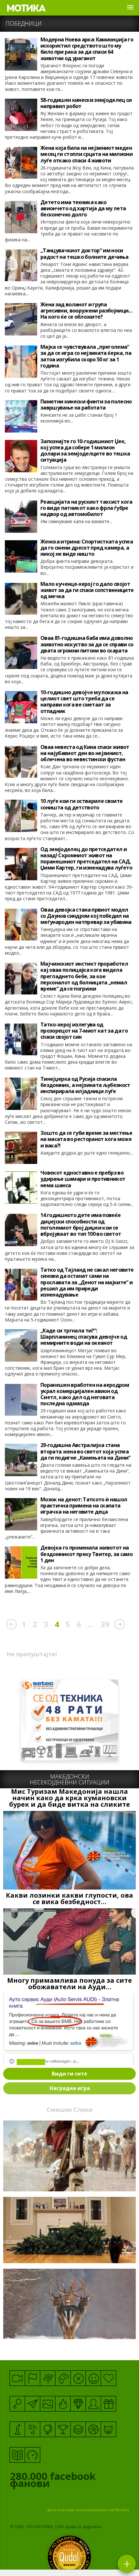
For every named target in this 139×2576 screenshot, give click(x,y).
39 (105, 1624)
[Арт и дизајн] (78, 2404)
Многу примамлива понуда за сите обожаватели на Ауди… (69, 1984)
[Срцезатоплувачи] (108, 2378)
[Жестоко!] (63, 2404)
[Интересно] (108, 2404)
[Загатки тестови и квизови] (17, 2404)
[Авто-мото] (32, 2455)
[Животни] (108, 2429)
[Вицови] (93, 2378)
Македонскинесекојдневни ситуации (69, 1779)
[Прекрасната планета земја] (48, 2429)
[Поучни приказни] (17, 2455)
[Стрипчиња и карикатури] (93, 2404)
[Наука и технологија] (17, 2429)
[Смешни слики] (48, 2404)
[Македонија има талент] (32, 2429)
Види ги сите (69, 2074)
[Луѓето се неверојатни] (32, 2404)
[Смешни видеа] (17, 2378)
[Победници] (63, 2429)
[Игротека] (63, 2378)
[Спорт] (93, 2429)
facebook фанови (53, 2481)
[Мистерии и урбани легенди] (48, 2378)
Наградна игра (70, 2088)
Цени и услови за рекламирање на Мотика (88, 2510)
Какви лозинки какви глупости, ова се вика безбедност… (69, 1899)
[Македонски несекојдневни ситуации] (32, 2378)
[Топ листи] (78, 2429)
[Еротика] (78, 2378)
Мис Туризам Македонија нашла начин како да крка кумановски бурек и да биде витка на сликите (69, 1798)
